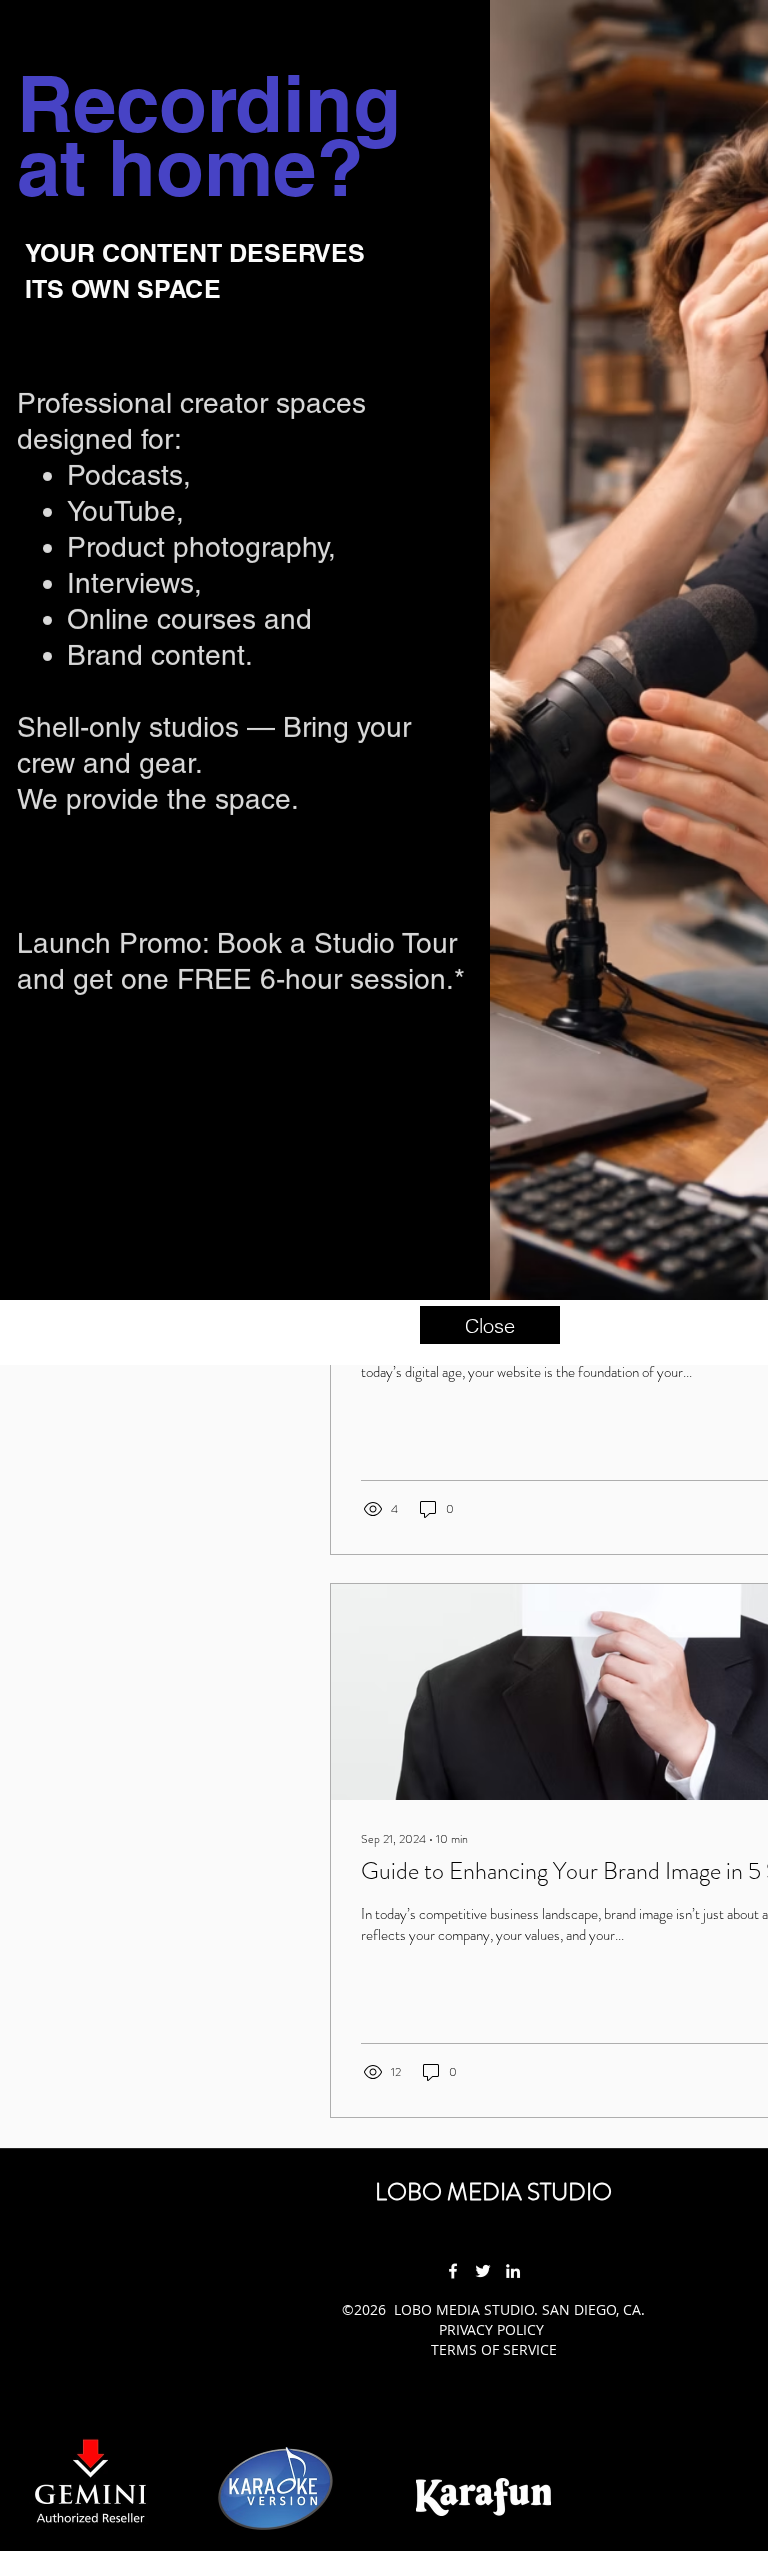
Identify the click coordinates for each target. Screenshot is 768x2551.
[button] (490, 1325)
